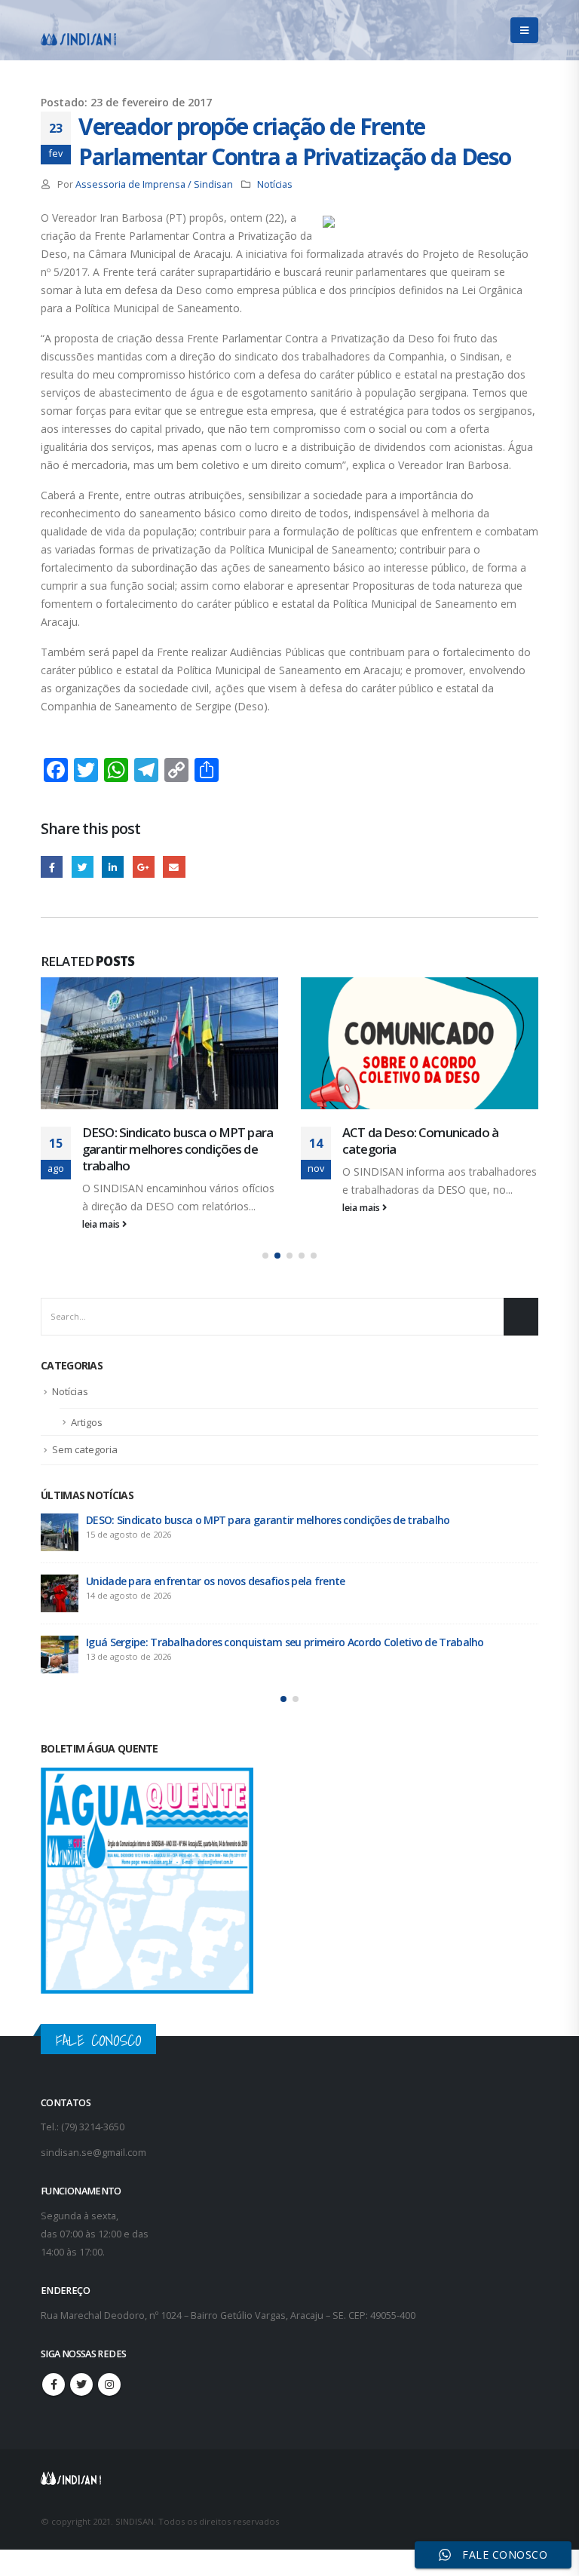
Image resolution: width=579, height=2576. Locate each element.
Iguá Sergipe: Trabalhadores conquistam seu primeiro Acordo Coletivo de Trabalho (285, 1642)
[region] (383, 2458)
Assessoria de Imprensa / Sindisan (154, 184)
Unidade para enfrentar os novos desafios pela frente (216, 1581)
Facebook (52, 867)
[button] (265, 1256)
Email (174, 867)
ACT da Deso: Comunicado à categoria (420, 1141)
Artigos (87, 1422)
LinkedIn (113, 867)
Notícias (275, 184)
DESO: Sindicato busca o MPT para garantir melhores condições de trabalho (178, 1149)
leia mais (102, 1224)
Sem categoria (85, 1449)
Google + (144, 867)
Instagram (109, 2384)
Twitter (83, 867)
